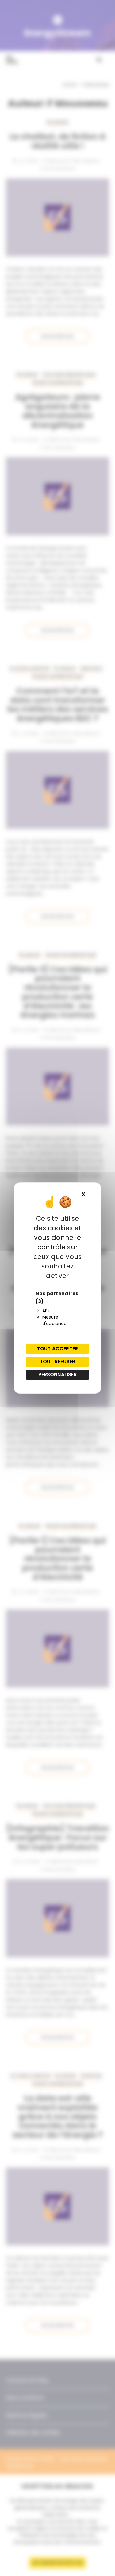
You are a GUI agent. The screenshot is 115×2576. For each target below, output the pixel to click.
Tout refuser (58, 1362)
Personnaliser (58, 1374)
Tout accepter (57, 1349)
